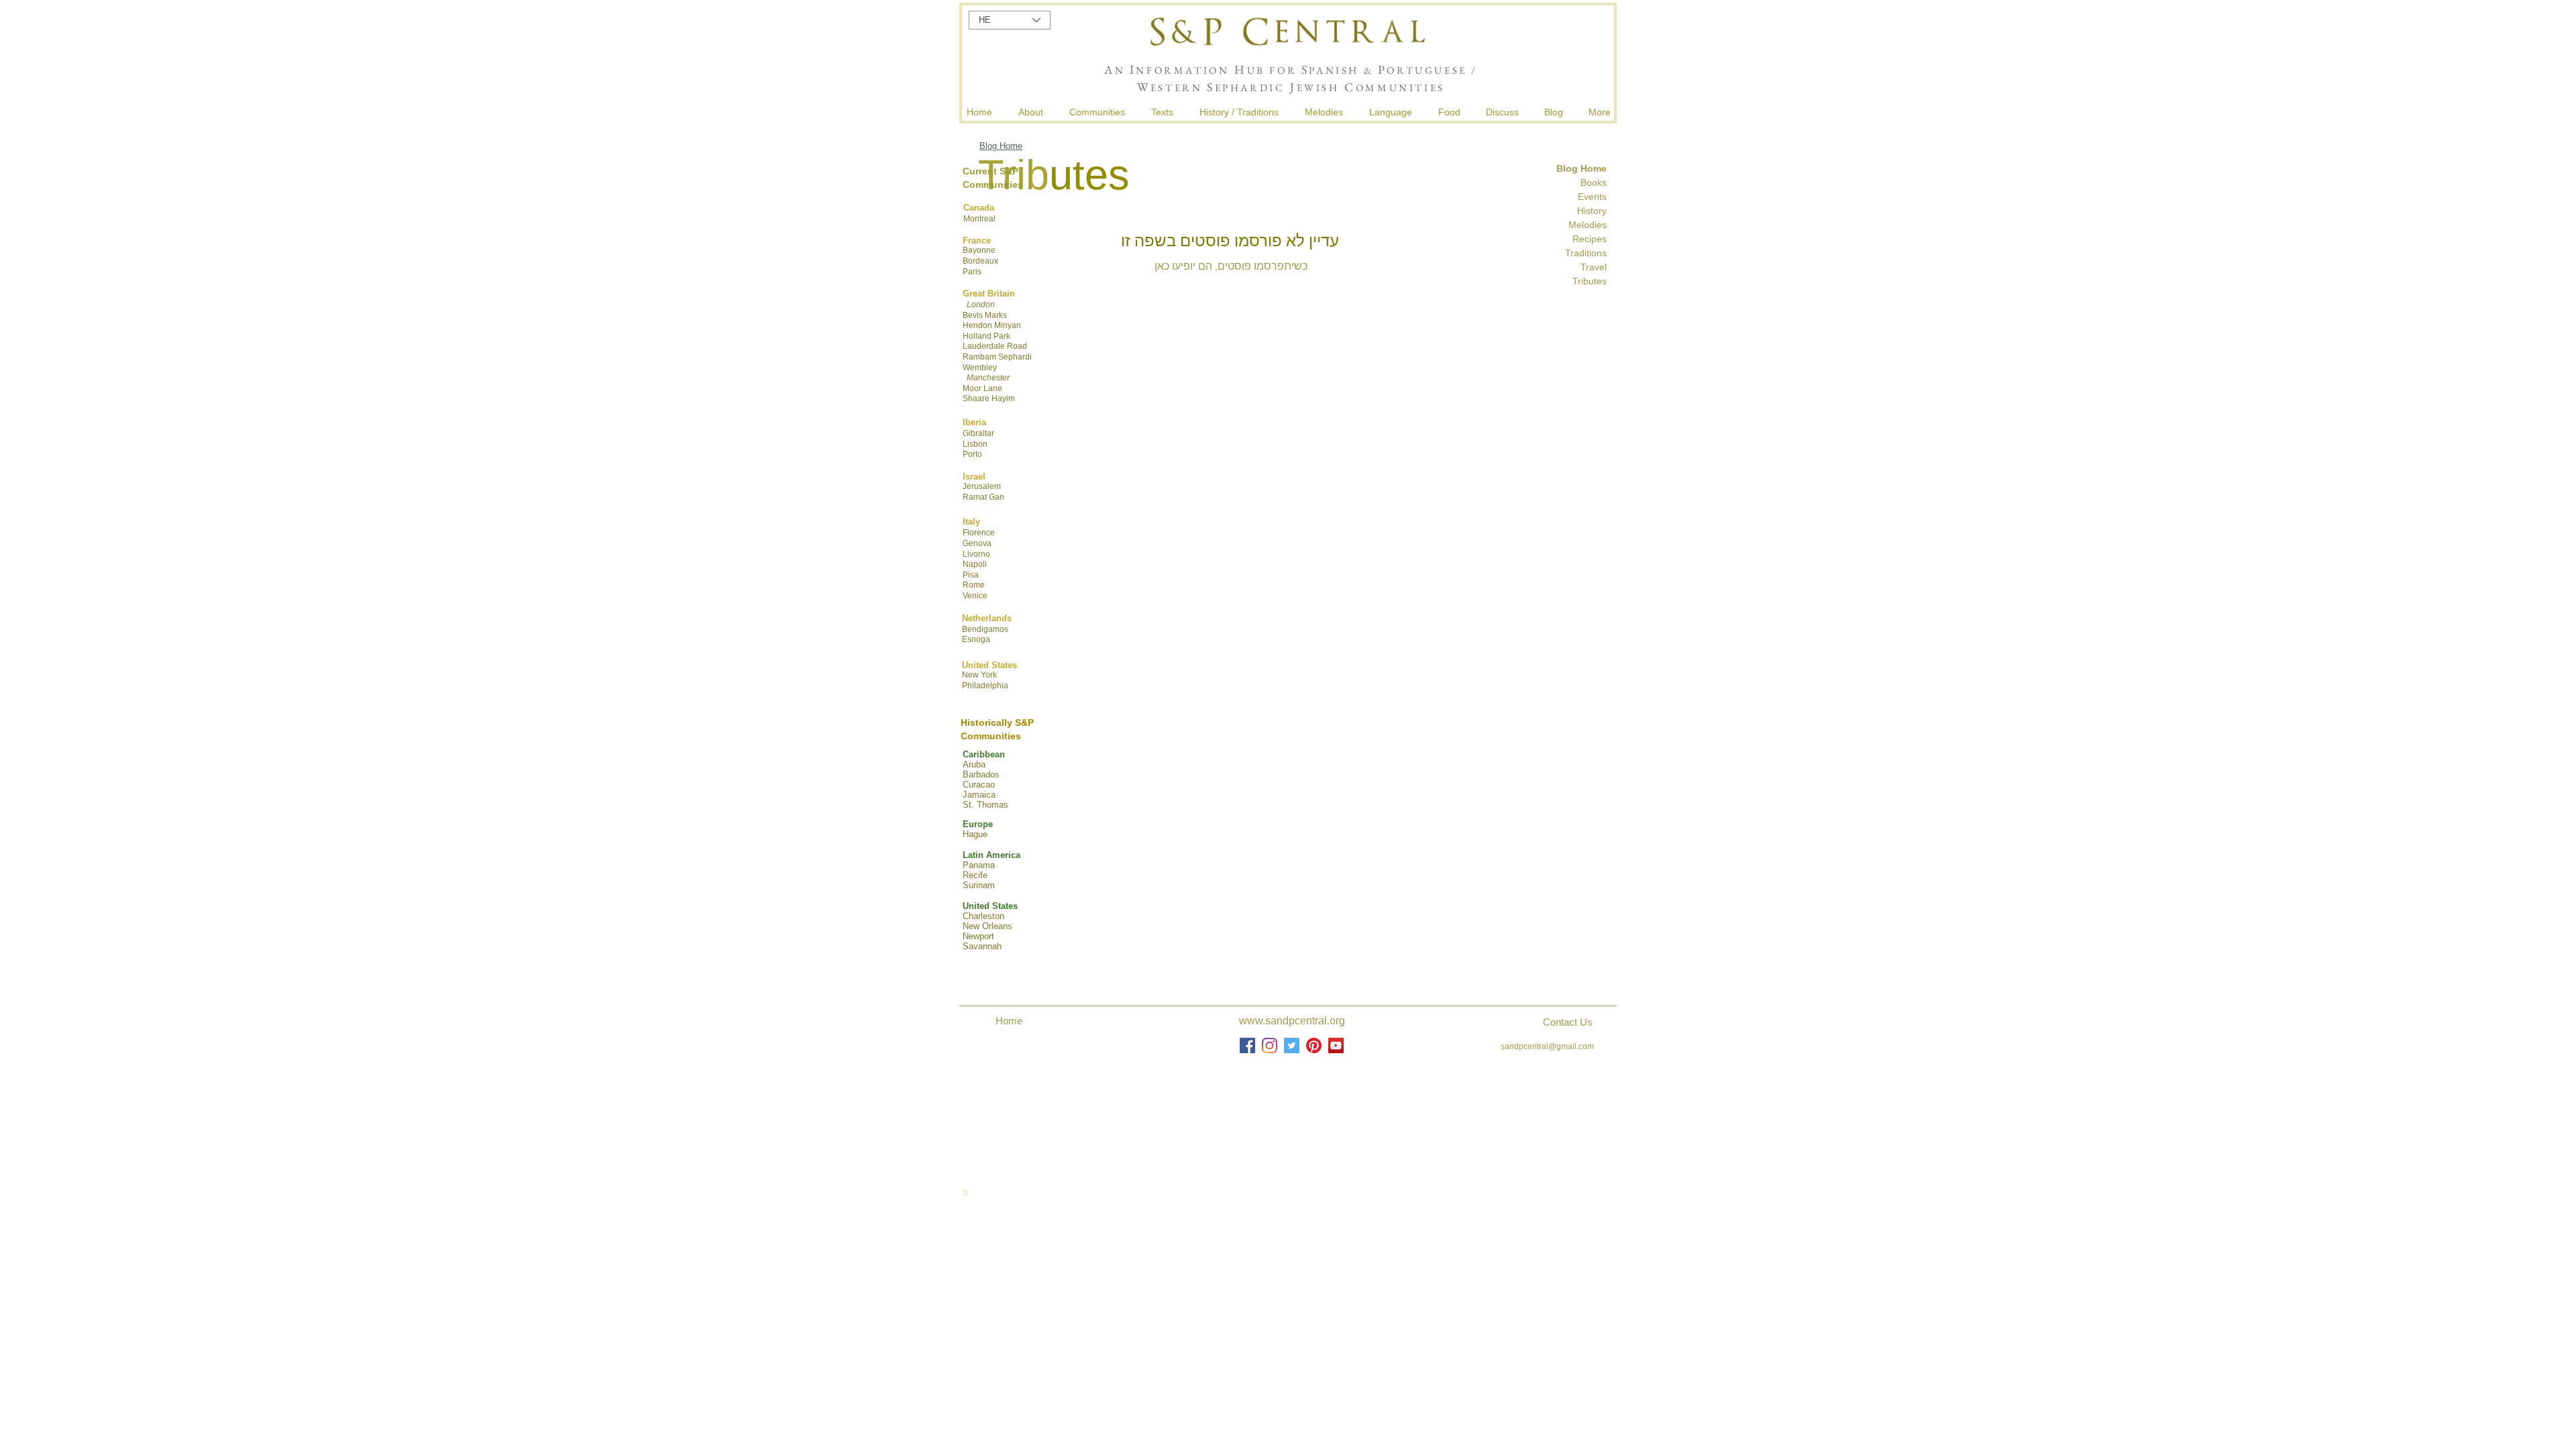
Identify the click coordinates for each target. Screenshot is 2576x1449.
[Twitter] (1292, 1045)
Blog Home (1001, 146)
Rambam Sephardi (997, 357)
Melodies (1588, 225)
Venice (975, 596)
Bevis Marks (985, 315)
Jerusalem (982, 486)
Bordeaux (980, 261)
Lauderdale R (988, 346)
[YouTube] (1336, 1045)
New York (979, 675)
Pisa (971, 575)
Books (1594, 182)
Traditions (1585, 253)
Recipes (1590, 239)
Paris (972, 272)
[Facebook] (1247, 1045)
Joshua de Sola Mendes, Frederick (1293, 1109)
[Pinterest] (1314, 1045)
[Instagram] (1270, 1045)
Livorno (976, 554)
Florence (979, 533)
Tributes (1590, 281)
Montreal (979, 219)
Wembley (980, 368)
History (1592, 211)
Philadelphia (985, 686)
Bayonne (979, 250)
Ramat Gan (983, 497)
